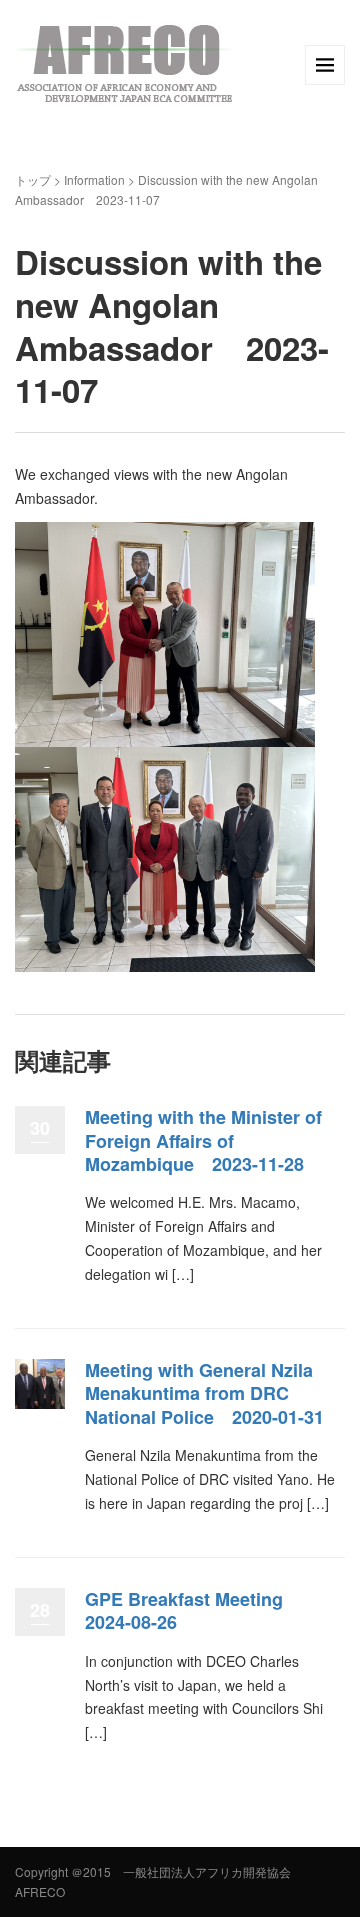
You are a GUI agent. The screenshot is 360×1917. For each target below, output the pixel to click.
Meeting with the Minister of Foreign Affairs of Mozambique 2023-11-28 (203, 1140)
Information (94, 179)
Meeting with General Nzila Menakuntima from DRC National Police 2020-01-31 (204, 1393)
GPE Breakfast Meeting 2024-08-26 (193, 1610)
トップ (33, 179)
